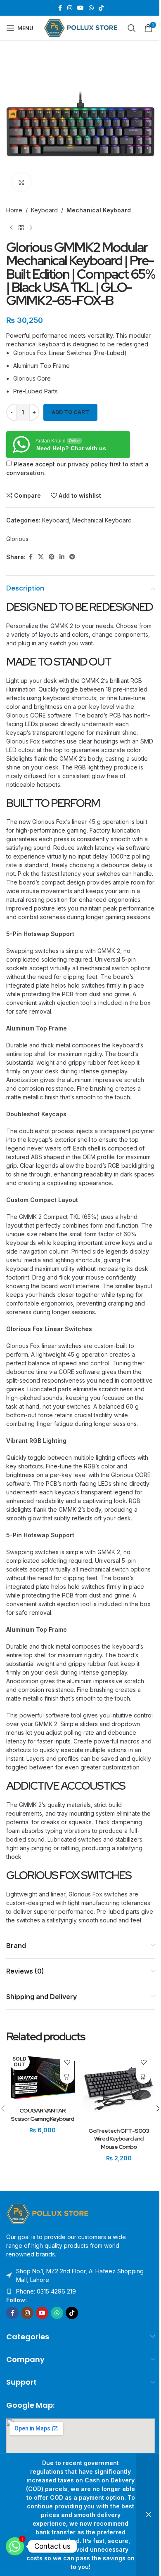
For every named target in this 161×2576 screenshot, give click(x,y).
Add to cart (70, 412)
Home (14, 210)
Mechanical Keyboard (99, 210)
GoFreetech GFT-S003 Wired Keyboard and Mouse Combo (119, 2139)
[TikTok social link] (101, 8)
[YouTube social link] (80, 8)
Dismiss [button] (149, 2515)
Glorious (17, 539)
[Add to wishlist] (67, 2062)
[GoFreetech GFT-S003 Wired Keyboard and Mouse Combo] (119, 2087)
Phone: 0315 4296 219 (46, 2291)
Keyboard (44, 210)
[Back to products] (21, 228)
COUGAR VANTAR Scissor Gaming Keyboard (42, 2115)
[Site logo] (81, 27)
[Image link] (47, 2213)
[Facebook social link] (60, 8)
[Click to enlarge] (22, 182)
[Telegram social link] (72, 557)
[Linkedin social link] (62, 557)
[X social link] (41, 557)
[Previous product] (11, 228)
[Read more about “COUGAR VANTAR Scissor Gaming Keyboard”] (67, 2076)
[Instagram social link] (70, 8)
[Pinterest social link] (52, 557)
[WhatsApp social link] (91, 8)
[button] (143, 2076)
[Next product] (31, 228)
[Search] (132, 28)
